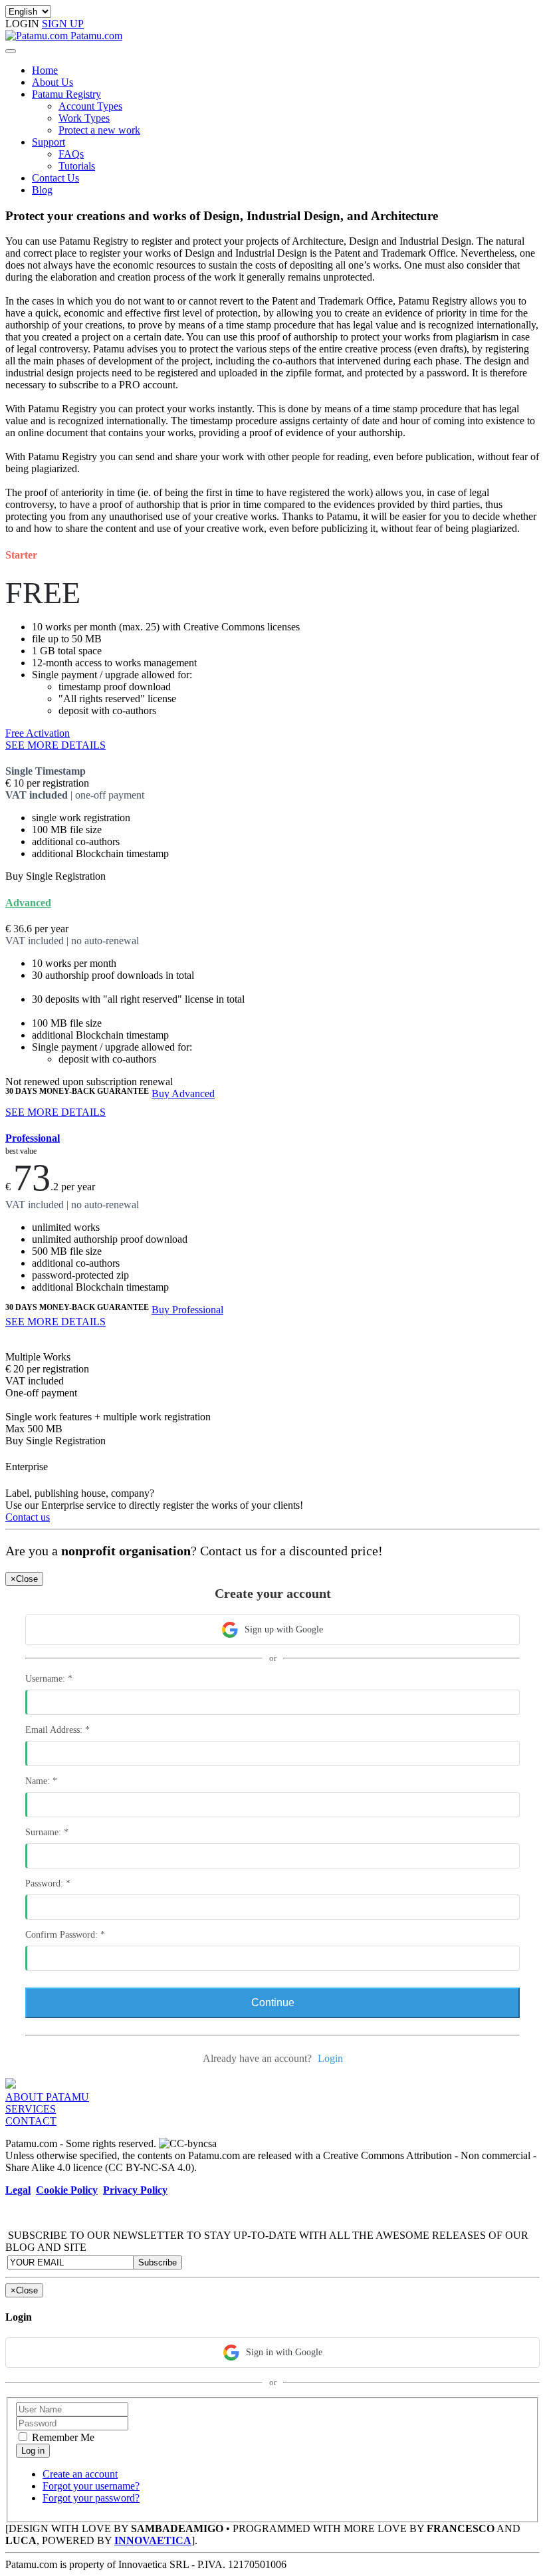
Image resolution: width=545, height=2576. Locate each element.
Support (49, 142)
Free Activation (38, 733)
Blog (42, 190)
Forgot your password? (91, 2498)
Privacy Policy (135, 2190)
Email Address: (57, 1730)
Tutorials (77, 166)
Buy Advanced (183, 1094)
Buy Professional (187, 1310)
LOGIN (24, 24)
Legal (18, 2190)
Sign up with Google (284, 1629)
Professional (33, 1138)
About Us (53, 82)
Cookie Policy (67, 2190)
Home (45, 70)
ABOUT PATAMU (47, 2097)
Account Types (90, 106)
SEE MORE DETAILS (55, 745)
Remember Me (62, 2437)
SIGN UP (63, 24)
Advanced (28, 903)
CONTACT (31, 2121)
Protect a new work (99, 130)
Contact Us (55, 178)
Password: (48, 1883)
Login (330, 2058)
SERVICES (31, 2109)
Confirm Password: (65, 1935)
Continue (273, 2002)
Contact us (28, 1517)
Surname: (47, 1832)
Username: (49, 1679)
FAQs (71, 154)
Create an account (80, 2474)
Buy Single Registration (55, 876)
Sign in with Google (284, 2352)
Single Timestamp (46, 771)
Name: (41, 1781)
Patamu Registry (66, 94)
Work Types (84, 118)
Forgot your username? (91, 2486)
